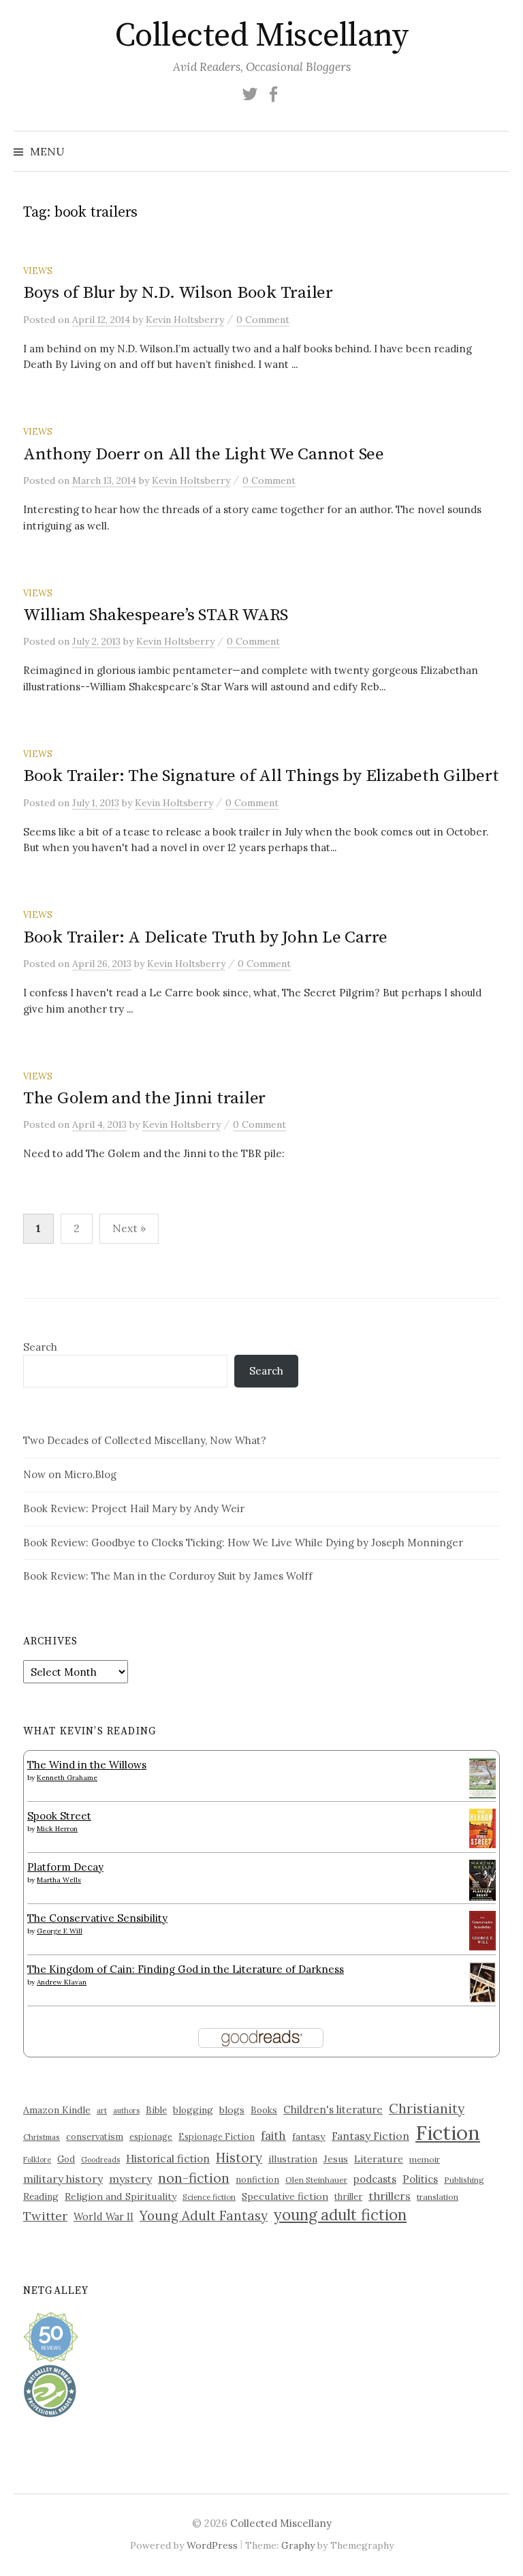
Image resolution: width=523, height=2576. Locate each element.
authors (126, 2111)
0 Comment (263, 320)
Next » (129, 1228)
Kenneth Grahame (67, 1778)
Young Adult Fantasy (204, 2215)
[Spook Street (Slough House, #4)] (482, 1827)
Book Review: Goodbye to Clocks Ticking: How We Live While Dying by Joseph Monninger (243, 1543)
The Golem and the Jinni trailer (144, 1098)
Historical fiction (168, 2158)
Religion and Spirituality (121, 2196)
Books (264, 2110)
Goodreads (100, 2160)
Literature (379, 2159)
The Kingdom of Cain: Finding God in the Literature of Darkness (186, 1969)
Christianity (427, 2108)
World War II (104, 2217)
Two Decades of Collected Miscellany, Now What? (145, 1440)
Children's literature (333, 2110)
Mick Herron (57, 1829)
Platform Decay (65, 1867)
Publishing (464, 2180)
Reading (41, 2196)
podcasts (375, 2179)
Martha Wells (59, 1880)
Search (40, 1347)
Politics (420, 2179)
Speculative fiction (285, 2196)
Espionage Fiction (217, 2136)
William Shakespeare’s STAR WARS (156, 615)
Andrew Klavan (62, 1982)
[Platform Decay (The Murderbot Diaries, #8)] (482, 1880)
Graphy (298, 2545)
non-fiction (194, 2178)
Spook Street (59, 1816)
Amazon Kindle (57, 2110)
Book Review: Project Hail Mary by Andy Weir (134, 1508)
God (66, 2159)
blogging (193, 2110)
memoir (425, 2159)
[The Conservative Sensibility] (482, 1930)
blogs (232, 2110)
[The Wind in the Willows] (482, 1778)
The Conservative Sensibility (97, 1918)
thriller (348, 2196)
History (239, 2158)
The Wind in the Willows (87, 1765)
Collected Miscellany (261, 36)
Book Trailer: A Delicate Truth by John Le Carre (205, 937)
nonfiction (257, 2179)
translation (438, 2197)
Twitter (45, 2216)
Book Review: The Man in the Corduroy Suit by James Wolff (168, 1576)
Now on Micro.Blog (70, 1474)
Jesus (336, 2159)
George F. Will (60, 1931)
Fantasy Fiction (370, 2136)
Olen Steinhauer (316, 2180)
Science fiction (209, 2197)
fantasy (309, 2136)
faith (273, 2136)
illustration (293, 2159)
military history (63, 2179)
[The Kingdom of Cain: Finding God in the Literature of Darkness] (482, 1981)
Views (38, 271)
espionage (151, 2136)
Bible (156, 2110)
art (102, 2111)
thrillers (390, 2196)
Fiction (448, 2132)
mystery (130, 2179)
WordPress (212, 2545)
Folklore (37, 2160)
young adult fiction (340, 2215)
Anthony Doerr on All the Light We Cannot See (204, 454)
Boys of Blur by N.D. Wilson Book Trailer (178, 293)
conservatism (95, 2137)
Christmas (42, 2137)
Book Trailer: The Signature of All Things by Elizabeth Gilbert (261, 776)
